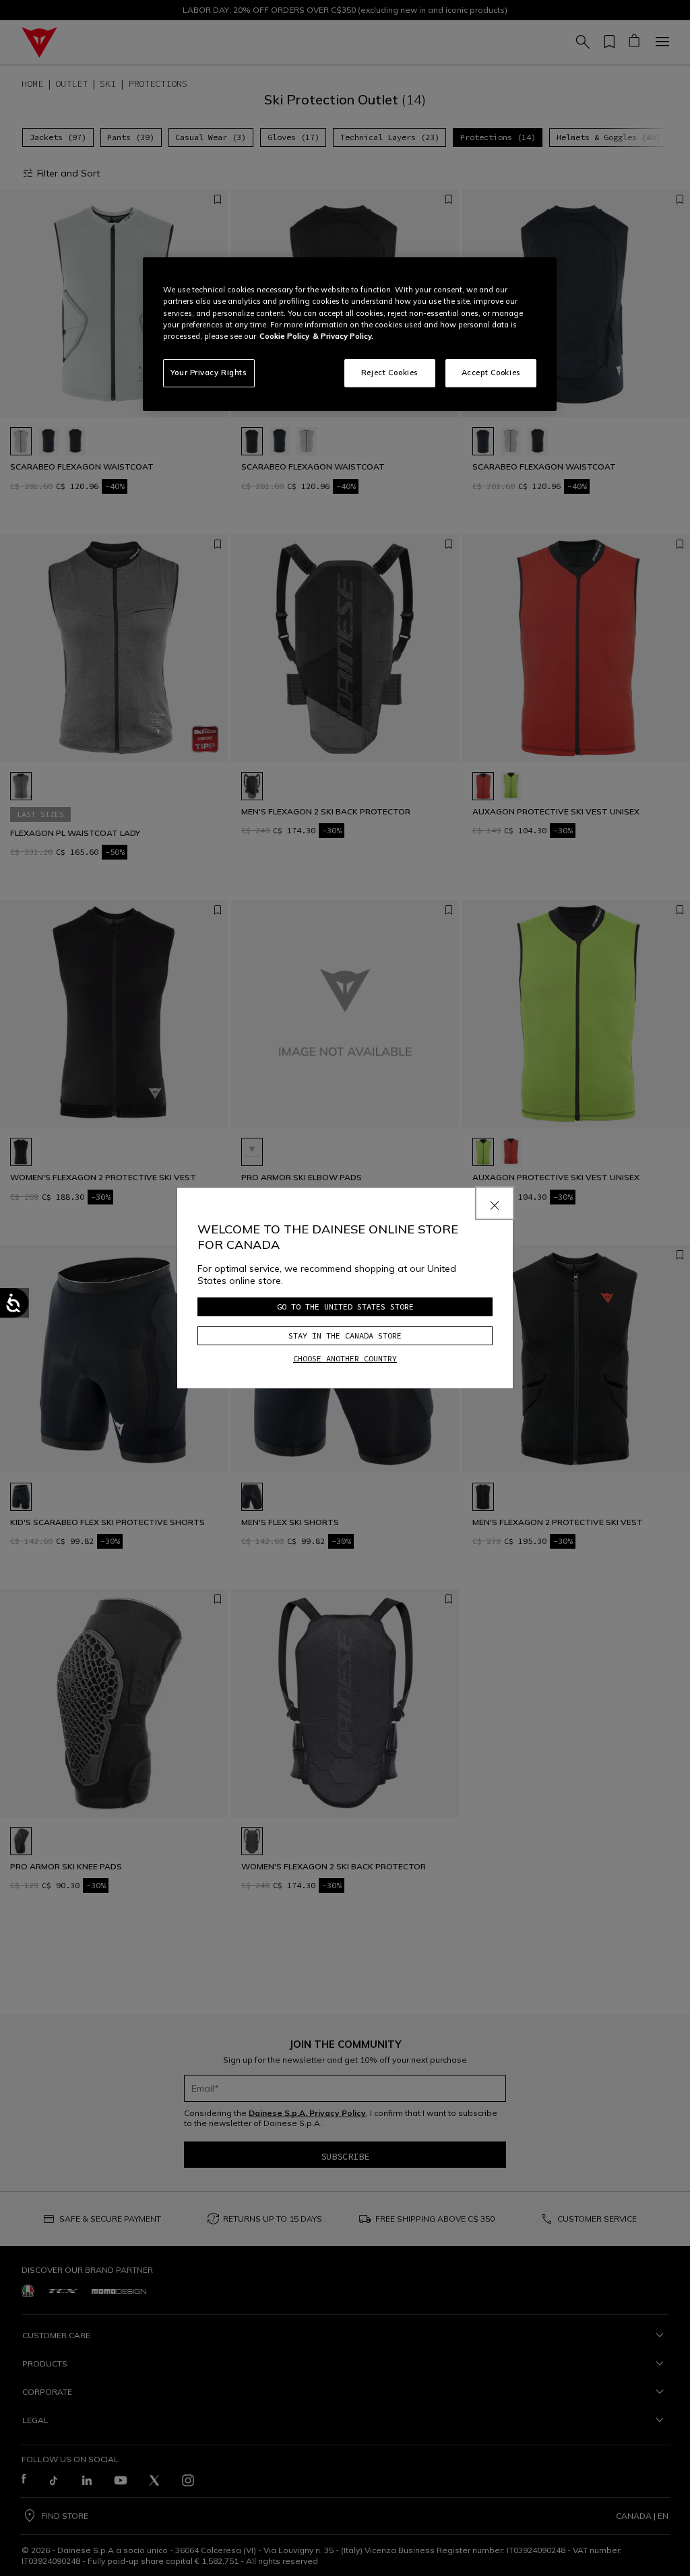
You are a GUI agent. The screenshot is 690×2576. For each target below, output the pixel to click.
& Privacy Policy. (343, 336)
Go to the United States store (345, 1307)
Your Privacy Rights (209, 373)
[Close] (495, 1203)
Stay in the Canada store (345, 1335)
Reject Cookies (390, 373)
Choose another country (345, 1358)
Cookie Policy (284, 336)
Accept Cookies (491, 373)
